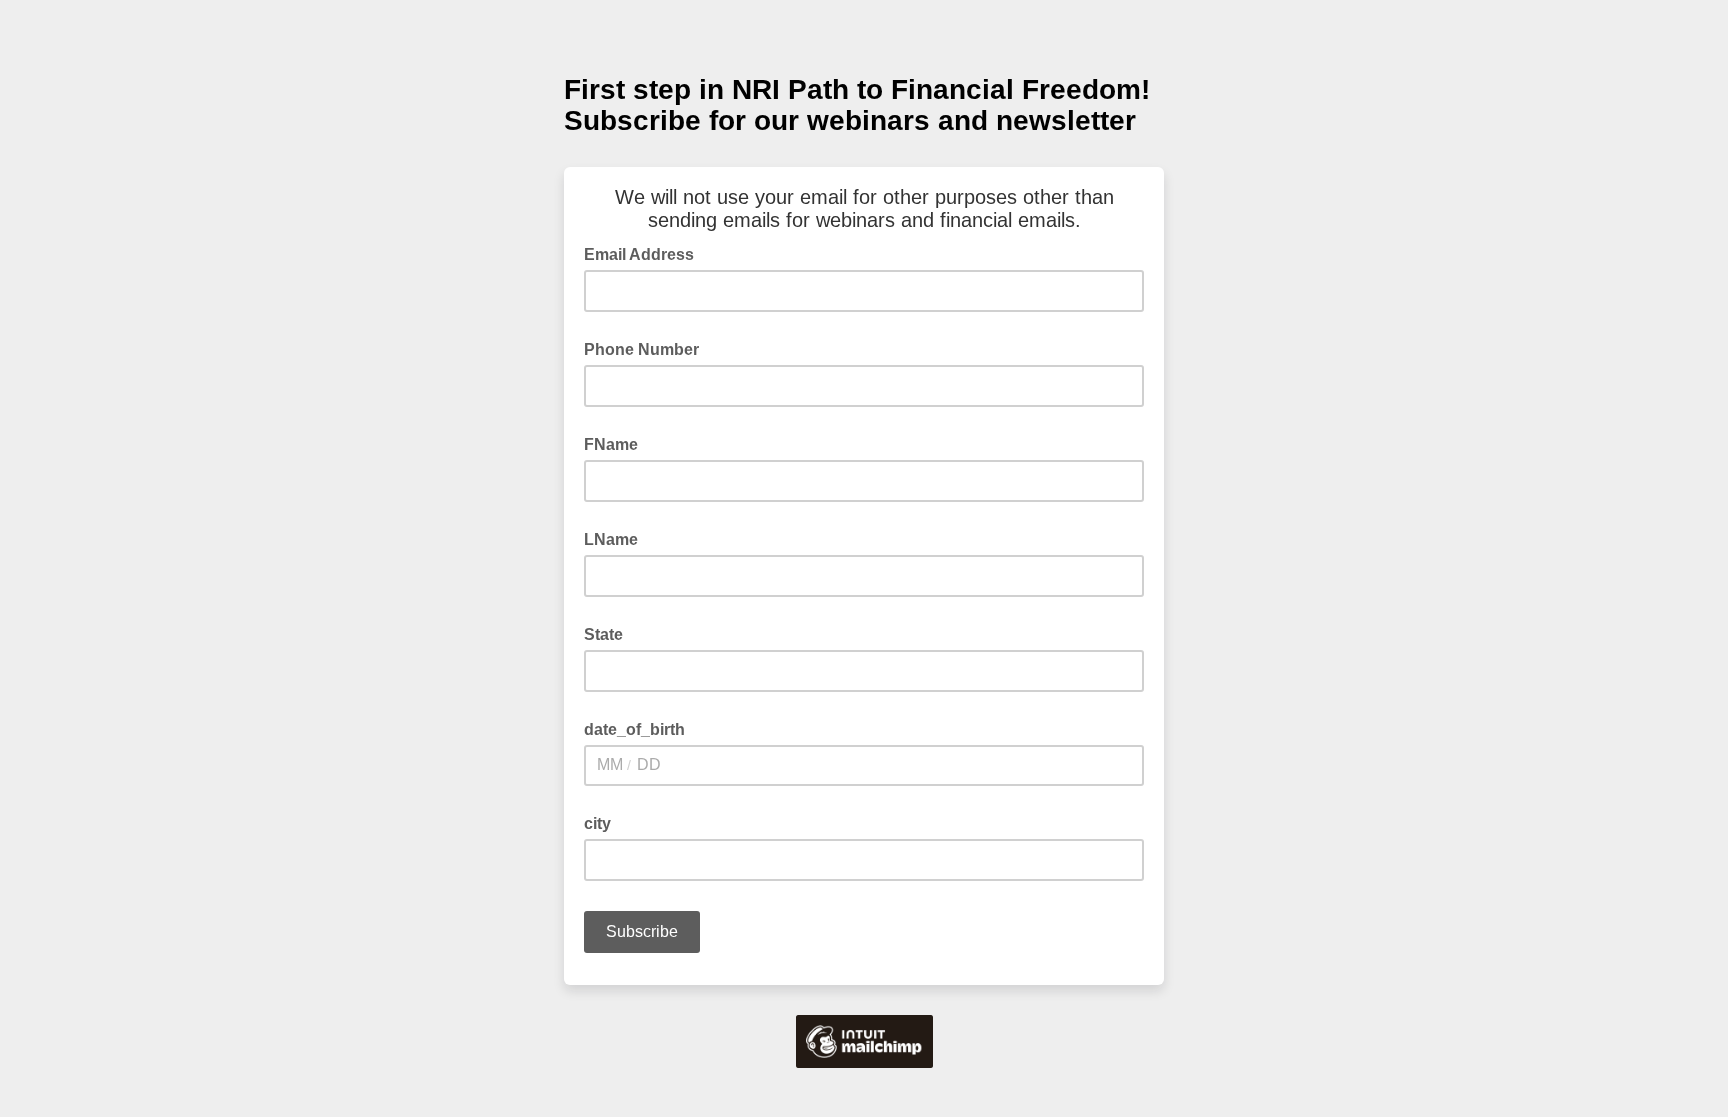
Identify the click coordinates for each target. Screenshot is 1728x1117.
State (603, 634)
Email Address (645, 253)
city (597, 823)
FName (611, 444)
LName (611, 539)
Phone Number (641, 349)
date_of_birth (634, 729)
